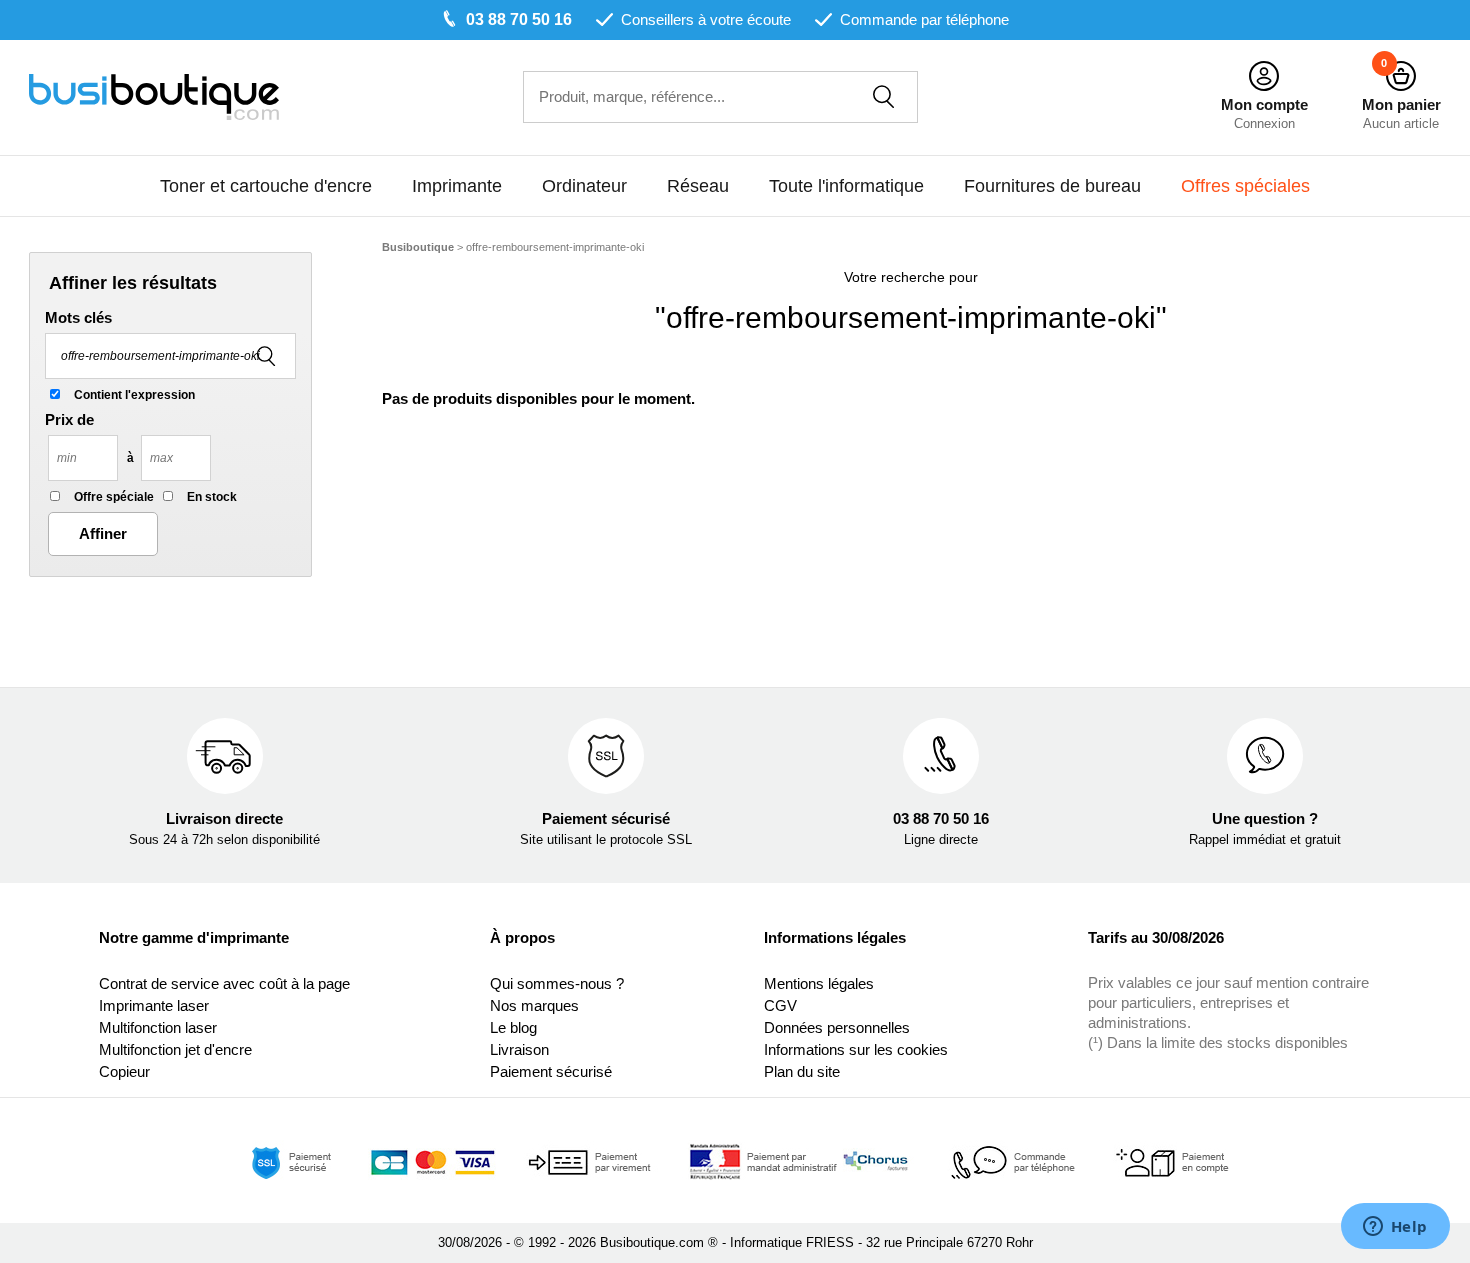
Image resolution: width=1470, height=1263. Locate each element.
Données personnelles (837, 1027)
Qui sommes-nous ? (557, 983)
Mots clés (78, 317)
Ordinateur (584, 186)
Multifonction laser (158, 1027)
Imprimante (457, 186)
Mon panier (1401, 104)
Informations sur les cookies (856, 1049)
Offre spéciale (114, 497)
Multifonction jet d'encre (175, 1049)
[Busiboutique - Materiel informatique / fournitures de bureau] (154, 95)
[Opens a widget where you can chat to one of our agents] (1395, 1228)
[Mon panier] (1401, 76)
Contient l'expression (134, 395)
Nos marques (534, 1005)
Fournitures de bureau (1052, 186)
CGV (780, 1005)
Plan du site (802, 1071)
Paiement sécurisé (551, 1071)
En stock (212, 497)
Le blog (513, 1027)
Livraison (519, 1049)
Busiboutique (418, 247)
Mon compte (1264, 104)
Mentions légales (819, 983)
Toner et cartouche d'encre (266, 186)
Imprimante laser (154, 1005)
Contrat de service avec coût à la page (224, 983)
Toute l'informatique (846, 186)
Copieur (124, 1071)
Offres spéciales (1245, 186)
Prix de (69, 419)
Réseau (698, 186)
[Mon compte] (1264, 76)
